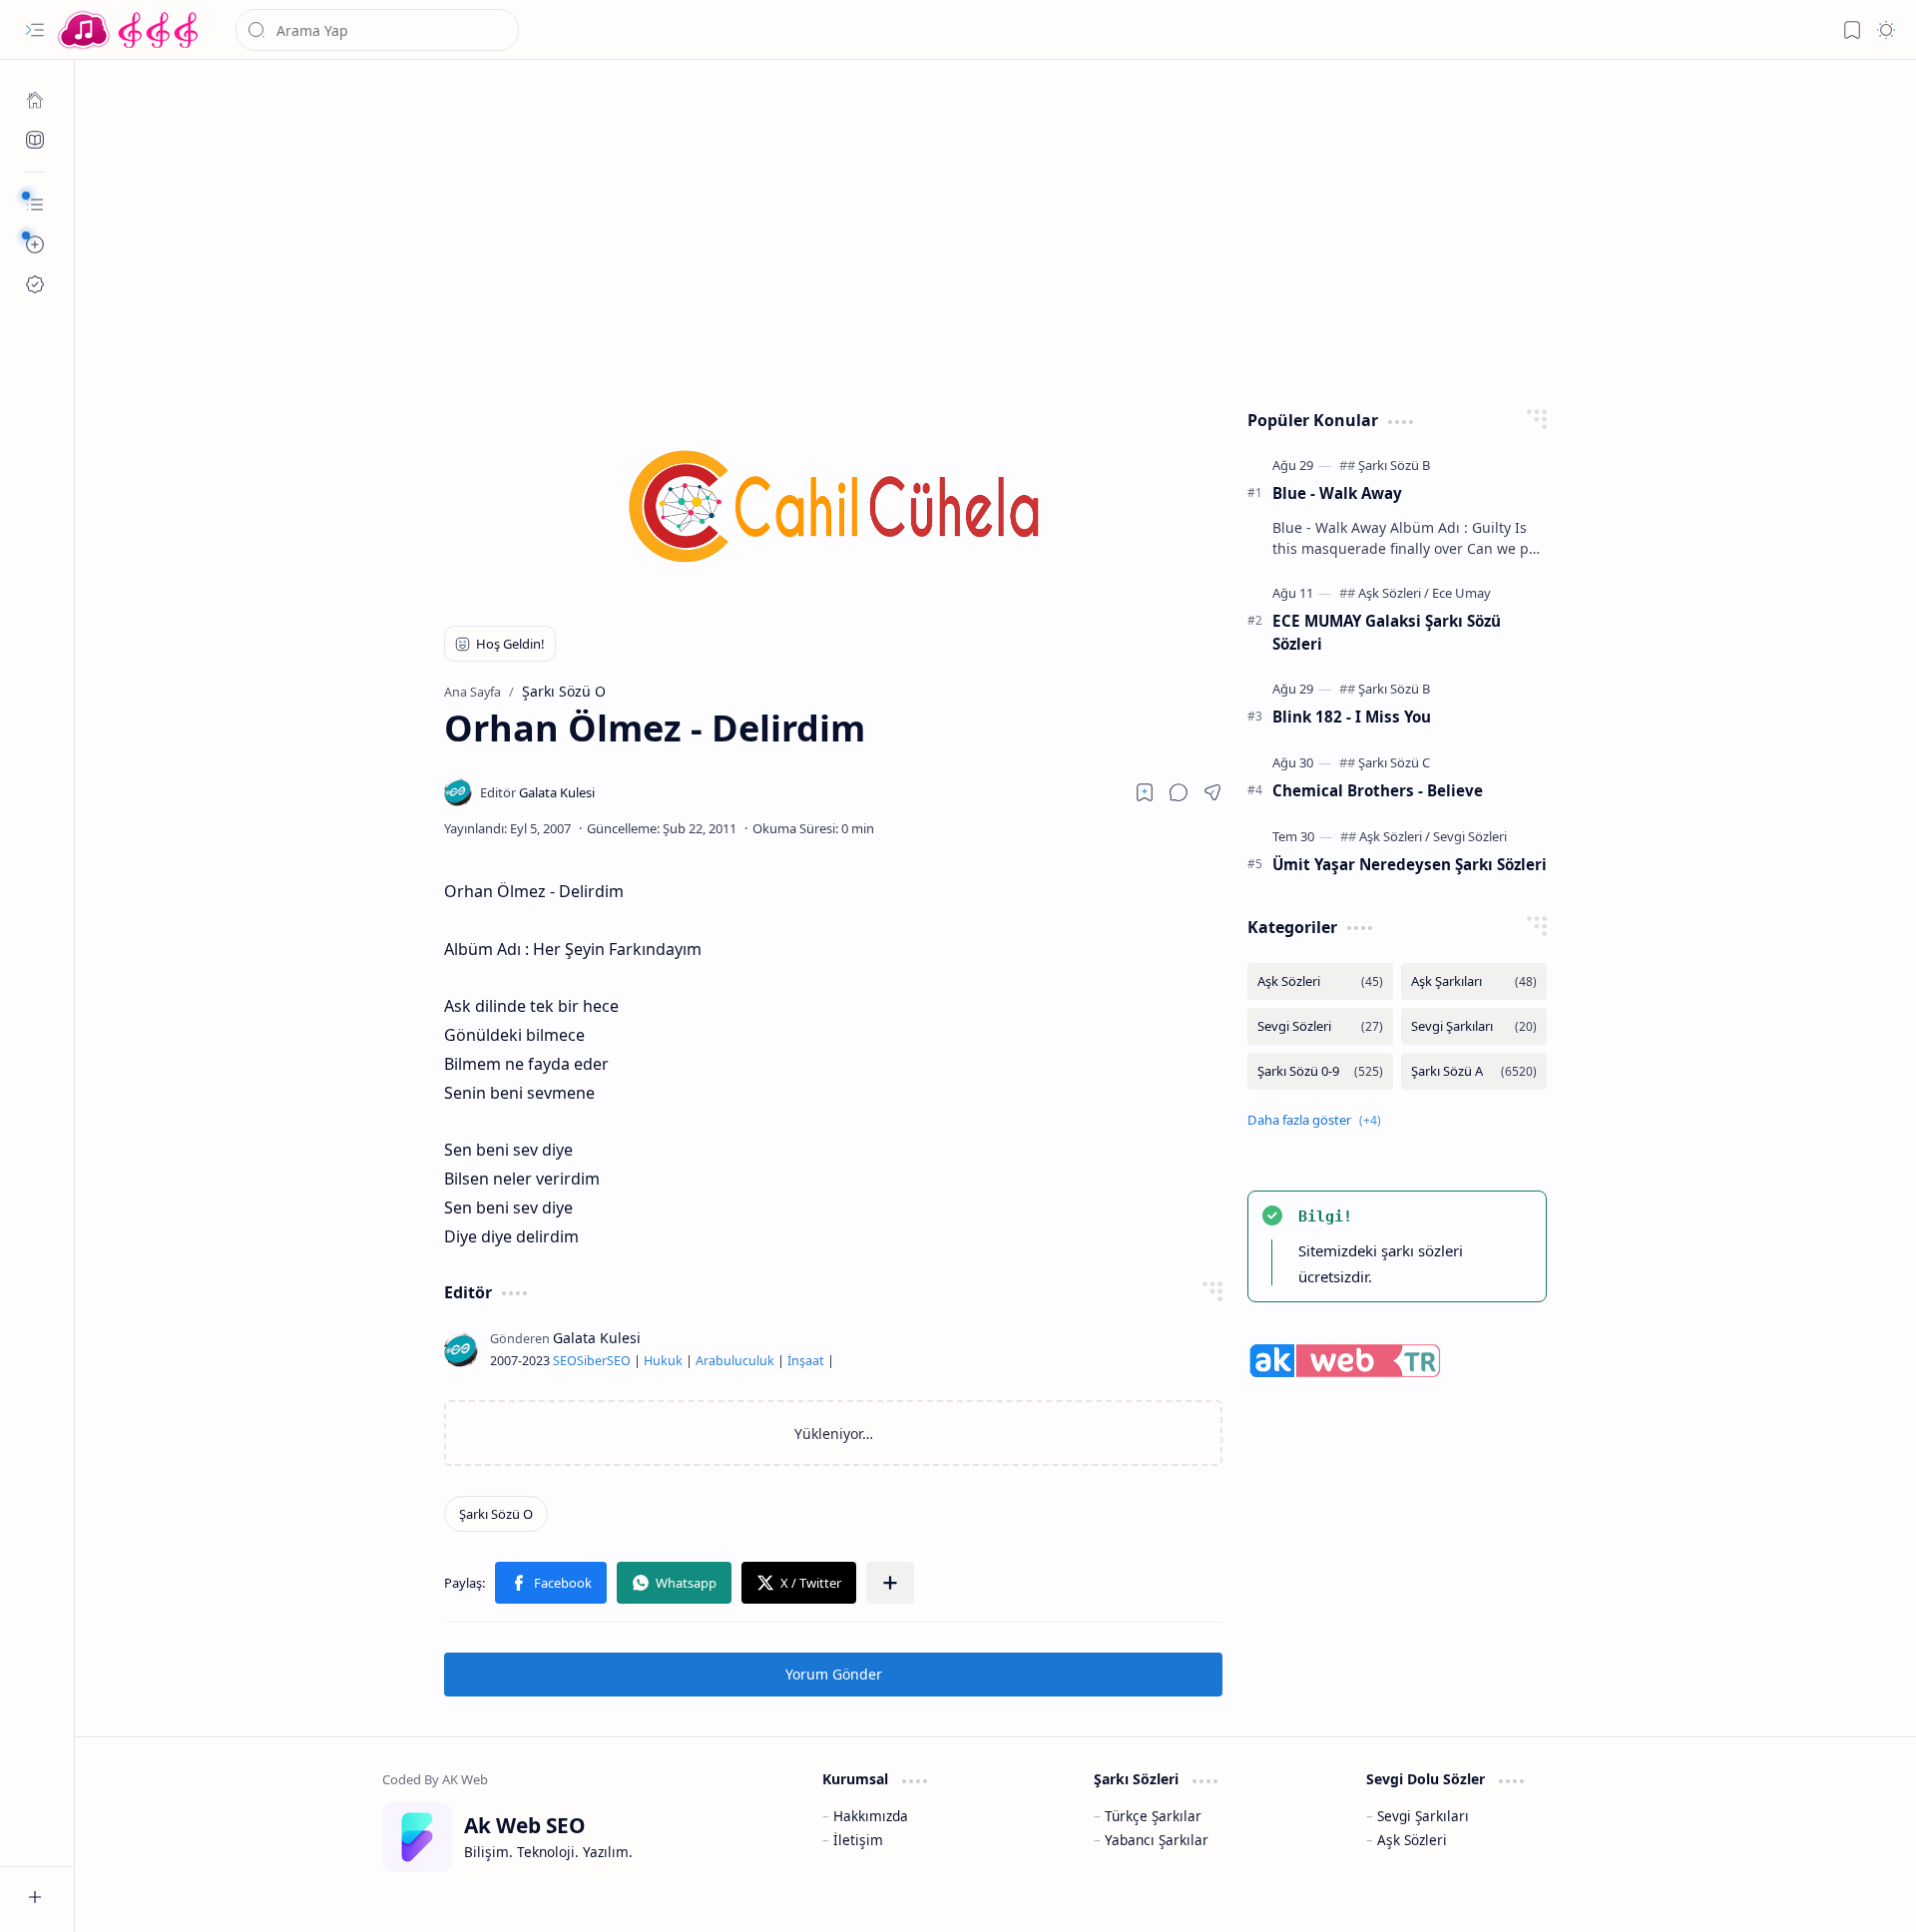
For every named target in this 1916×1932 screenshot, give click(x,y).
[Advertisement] (981, 230)
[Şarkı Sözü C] (1394, 762)
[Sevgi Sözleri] (1470, 836)
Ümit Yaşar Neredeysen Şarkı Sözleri (1410, 864)
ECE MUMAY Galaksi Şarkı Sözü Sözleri (1387, 632)
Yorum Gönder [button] (834, 1674)
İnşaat (806, 1361)
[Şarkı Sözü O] (496, 1514)
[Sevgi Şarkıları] (1474, 1026)
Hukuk (663, 1361)
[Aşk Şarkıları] (1474, 981)
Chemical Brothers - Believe (1378, 790)
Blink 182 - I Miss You (1352, 717)
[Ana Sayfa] (35, 100)
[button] (35, 30)
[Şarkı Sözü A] (1474, 1071)
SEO (565, 1361)
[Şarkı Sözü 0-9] (1320, 1071)
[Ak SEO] (35, 140)
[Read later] (1145, 792)
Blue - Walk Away (1337, 493)
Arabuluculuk (735, 1361)
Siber (592, 1361)
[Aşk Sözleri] (1394, 593)
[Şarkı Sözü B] (1394, 465)
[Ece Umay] (1461, 593)
